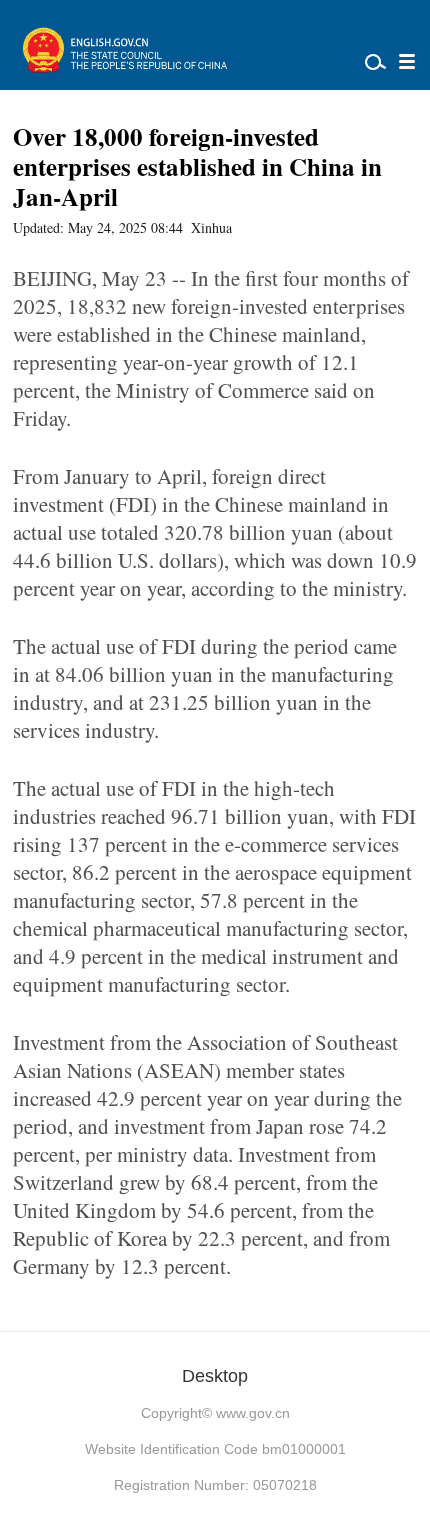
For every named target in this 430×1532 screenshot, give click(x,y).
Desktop (215, 1376)
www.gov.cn (253, 1413)
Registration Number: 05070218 (215, 1485)
